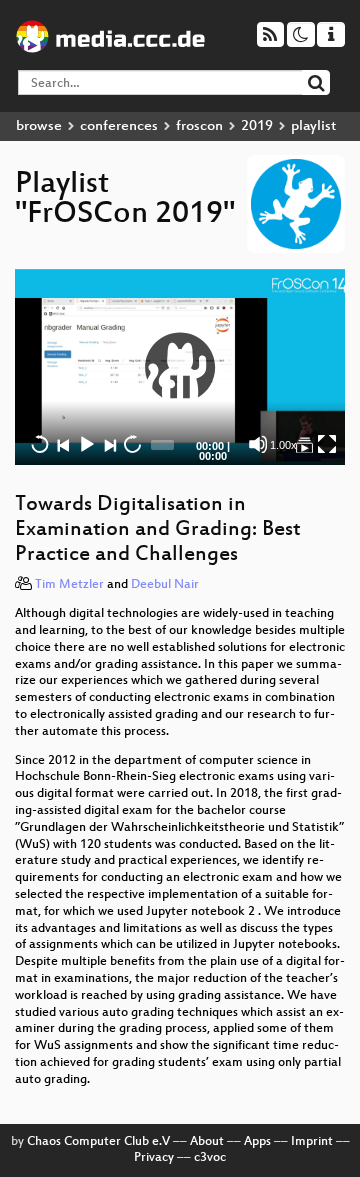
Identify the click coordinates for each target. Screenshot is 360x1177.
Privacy (154, 1158)
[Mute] (258, 444)
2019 (257, 126)
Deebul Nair (165, 585)
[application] (180, 367)
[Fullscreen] (327, 444)
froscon (199, 126)
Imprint (312, 1142)
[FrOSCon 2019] (304, 444)
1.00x (283, 445)
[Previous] (63, 444)
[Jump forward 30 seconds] (132, 444)
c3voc (210, 1158)
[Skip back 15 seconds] (40, 444)
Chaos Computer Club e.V (98, 1142)
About (207, 1142)
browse (39, 126)
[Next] (109, 444)
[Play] (180, 367)
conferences (119, 126)
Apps (257, 1142)
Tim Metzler (69, 585)
